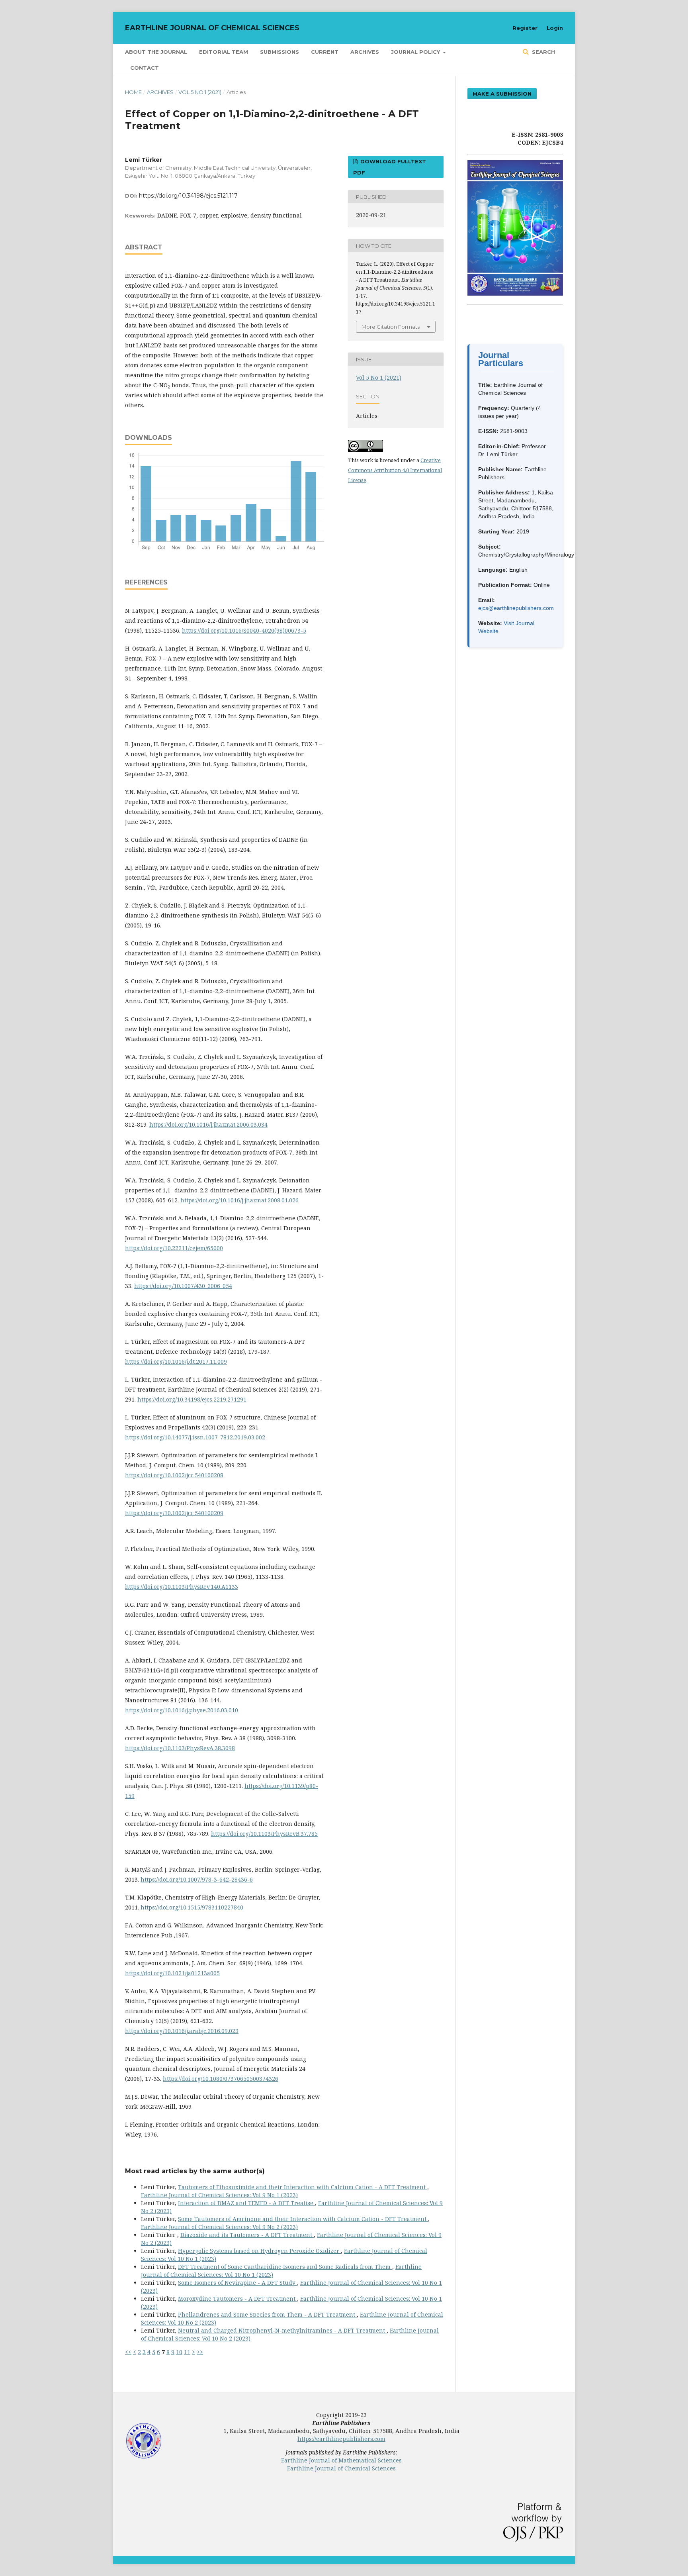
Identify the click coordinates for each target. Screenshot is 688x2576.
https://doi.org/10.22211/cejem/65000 (174, 1248)
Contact (145, 68)
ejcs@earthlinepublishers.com (516, 608)
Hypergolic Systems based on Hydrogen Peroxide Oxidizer (259, 2251)
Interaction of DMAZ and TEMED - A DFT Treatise (246, 2203)
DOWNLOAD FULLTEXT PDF (390, 167)
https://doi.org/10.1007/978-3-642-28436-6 (197, 1879)
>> (200, 2352)
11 (187, 2352)
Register (525, 28)
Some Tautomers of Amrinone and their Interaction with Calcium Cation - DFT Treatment (303, 2219)
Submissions (279, 52)
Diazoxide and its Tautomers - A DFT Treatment (247, 2235)
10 (179, 2352)
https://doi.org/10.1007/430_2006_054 (183, 1286)
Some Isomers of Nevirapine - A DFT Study (237, 2283)
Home (133, 92)
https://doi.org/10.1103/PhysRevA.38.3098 (180, 1748)
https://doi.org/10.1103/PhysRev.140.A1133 (182, 1587)
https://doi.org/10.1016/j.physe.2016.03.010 (182, 1710)
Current (325, 52)
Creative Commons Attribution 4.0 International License (395, 470)
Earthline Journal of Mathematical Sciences (341, 2460)
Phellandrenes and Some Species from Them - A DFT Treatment (267, 2314)
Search (543, 52)
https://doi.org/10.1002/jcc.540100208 (174, 1475)
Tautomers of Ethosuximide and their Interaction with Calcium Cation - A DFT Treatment (303, 2187)
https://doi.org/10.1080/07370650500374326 (221, 2079)
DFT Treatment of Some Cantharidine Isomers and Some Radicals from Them (285, 2267)
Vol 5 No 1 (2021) (200, 92)
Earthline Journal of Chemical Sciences (212, 28)
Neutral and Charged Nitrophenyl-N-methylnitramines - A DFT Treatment (282, 2330)
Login (555, 28)
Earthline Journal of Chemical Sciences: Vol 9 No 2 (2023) (219, 2227)
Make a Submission (502, 94)
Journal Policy (416, 52)
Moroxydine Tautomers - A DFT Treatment (237, 2299)
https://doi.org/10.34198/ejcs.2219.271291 (192, 1399)
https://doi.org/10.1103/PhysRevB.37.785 (264, 1834)
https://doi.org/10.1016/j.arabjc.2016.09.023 (182, 2031)
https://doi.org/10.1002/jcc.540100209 (174, 1513)
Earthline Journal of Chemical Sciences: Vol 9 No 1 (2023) (219, 2195)
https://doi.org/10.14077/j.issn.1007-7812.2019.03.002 (195, 1437)
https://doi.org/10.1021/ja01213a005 (172, 1973)
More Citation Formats (391, 327)
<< (128, 2352)
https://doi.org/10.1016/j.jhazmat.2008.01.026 (239, 1200)
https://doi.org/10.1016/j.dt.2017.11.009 (176, 1362)
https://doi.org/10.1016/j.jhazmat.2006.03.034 (208, 1124)
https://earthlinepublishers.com (341, 2439)
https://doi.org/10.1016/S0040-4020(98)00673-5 (244, 630)
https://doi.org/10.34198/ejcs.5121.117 (188, 196)
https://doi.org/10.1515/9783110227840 (192, 1907)
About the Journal (156, 52)
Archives (365, 52)
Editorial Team (224, 52)
